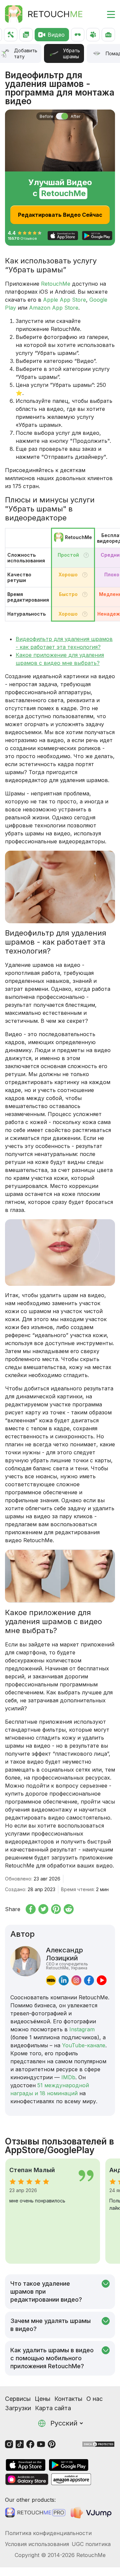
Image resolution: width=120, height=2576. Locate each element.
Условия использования (37, 2544)
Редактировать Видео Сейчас (60, 215)
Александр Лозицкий (67, 1958)
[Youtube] (41, 2444)
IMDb (68, 2077)
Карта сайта (53, 2408)
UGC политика (91, 2544)
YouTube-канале (84, 2045)
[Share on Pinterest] (56, 1909)
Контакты (68, 2399)
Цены (42, 2399)
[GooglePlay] (69, 2465)
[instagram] (76, 1980)
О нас (94, 2399)
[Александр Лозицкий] (25, 1966)
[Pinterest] (52, 2444)
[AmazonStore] (71, 2479)
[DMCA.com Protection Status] (98, 2444)
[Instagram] (9, 2444)
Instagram (82, 2029)
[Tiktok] (20, 2444)
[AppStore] (26, 2465)
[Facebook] (30, 2444)
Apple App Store (64, 300)
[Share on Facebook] (31, 1909)
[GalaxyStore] (27, 2479)
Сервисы (18, 2399)
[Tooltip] (86, 555)
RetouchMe (56, 284)
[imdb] (51, 1980)
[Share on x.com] (43, 1909)
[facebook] (89, 1980)
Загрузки (18, 2408)
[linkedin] (64, 1980)
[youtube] (102, 1980)
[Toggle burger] (107, 14)
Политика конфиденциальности (48, 2533)
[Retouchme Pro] (35, 2513)
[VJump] (92, 2513)
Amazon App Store (54, 308)
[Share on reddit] (69, 1909)
